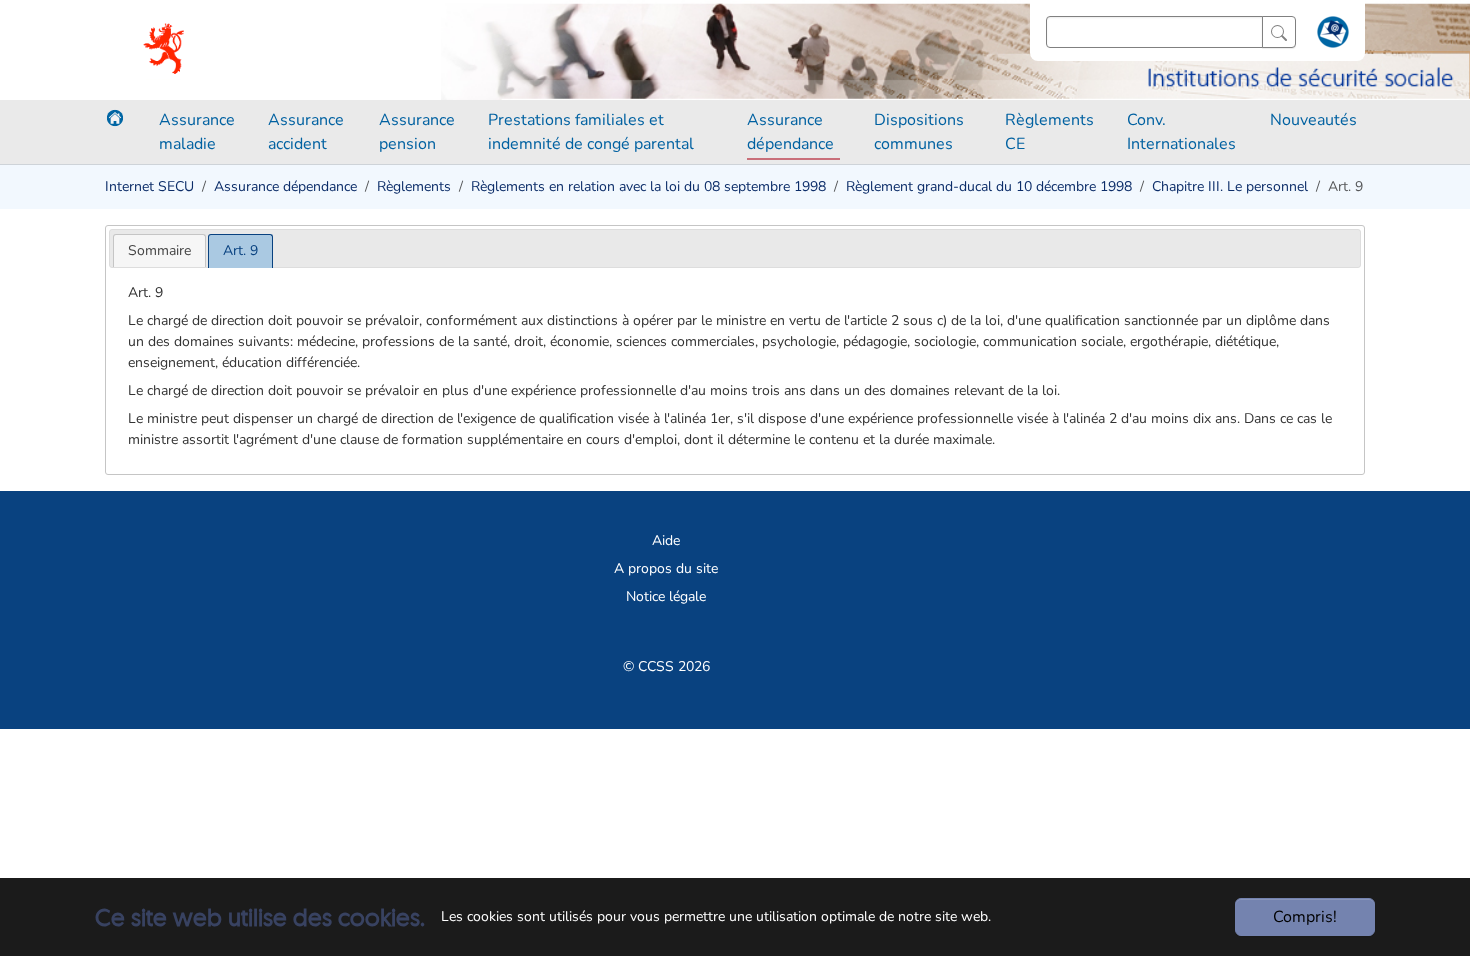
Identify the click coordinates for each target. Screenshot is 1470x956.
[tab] (159, 250)
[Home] (115, 118)
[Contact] (1330, 36)
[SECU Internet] (165, 50)
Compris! (1305, 917)
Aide (666, 540)
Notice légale (666, 596)
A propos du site (666, 568)
